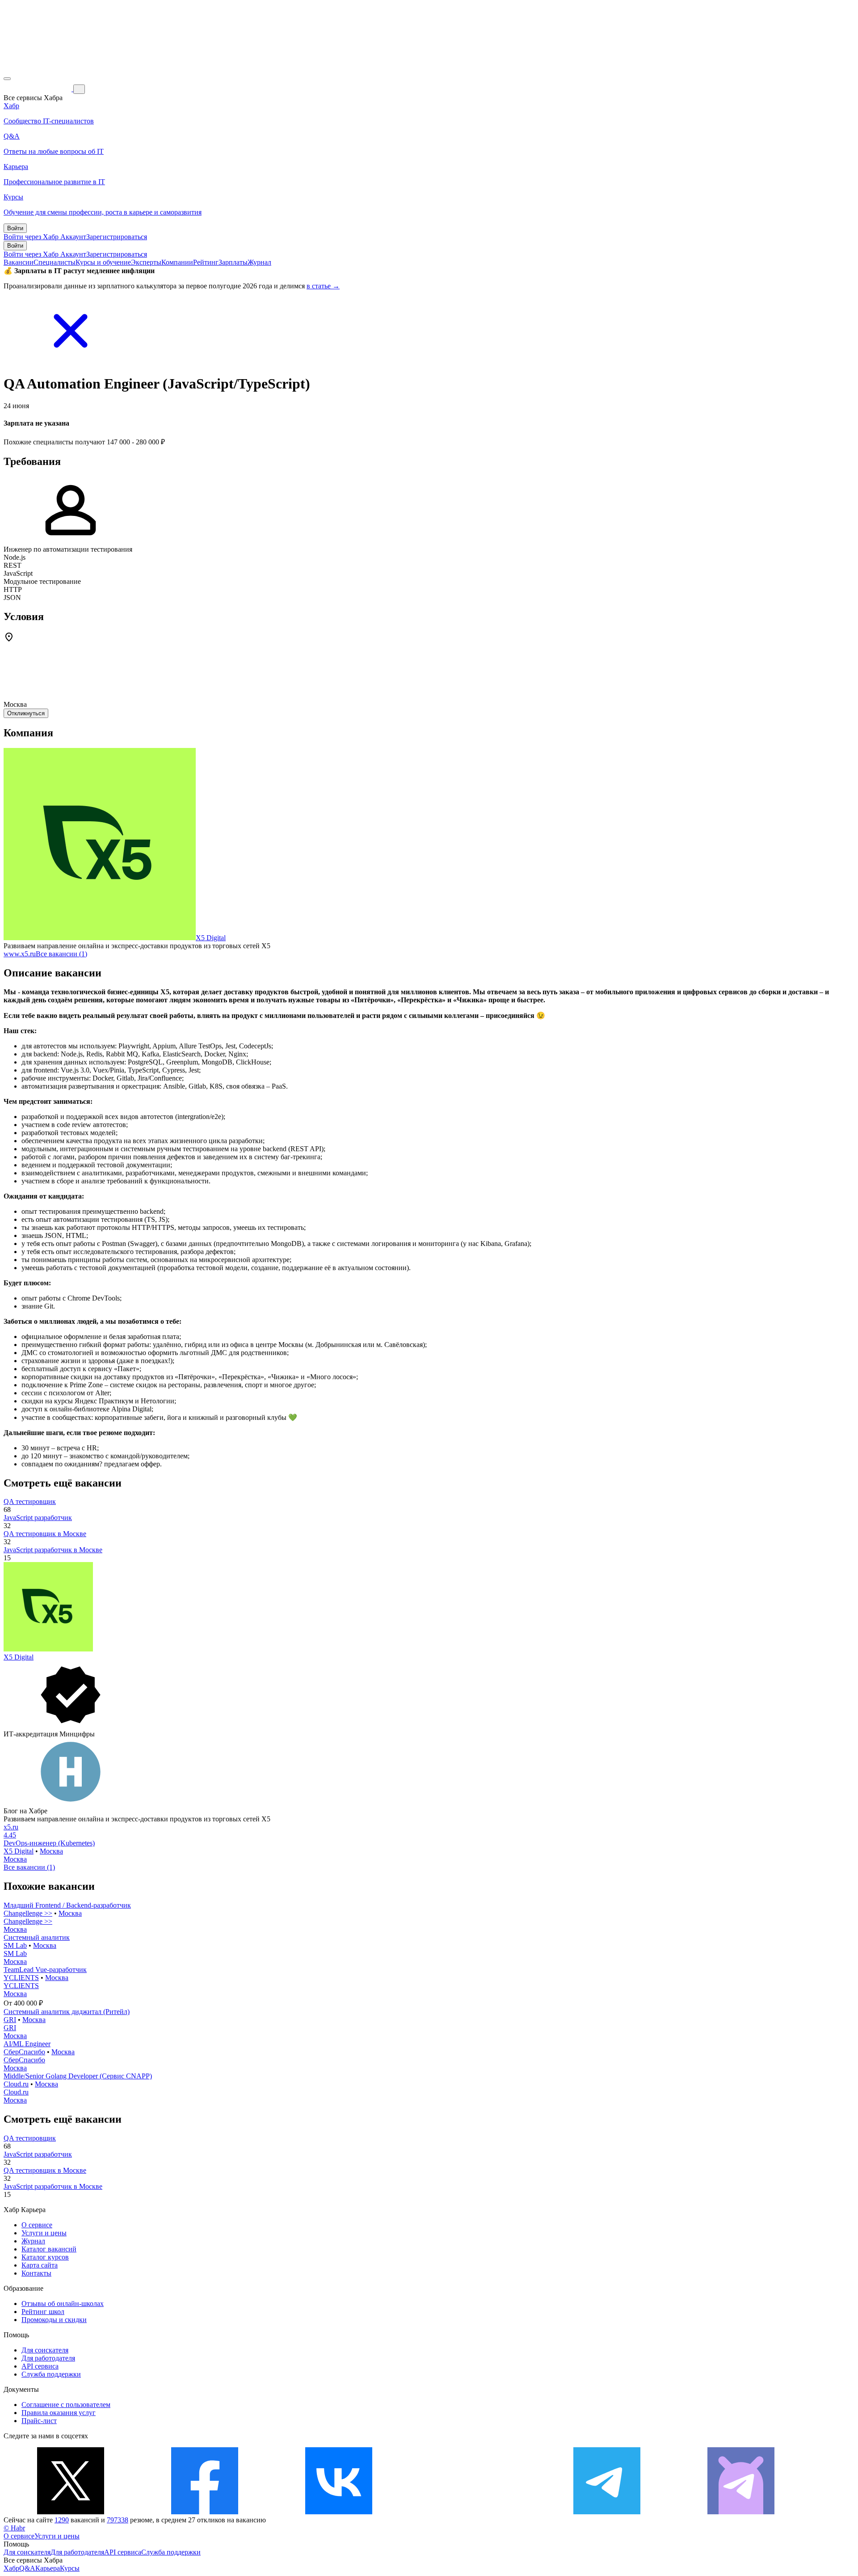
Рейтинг (206, 262)
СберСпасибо (24, 2052)
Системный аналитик (37, 1937)
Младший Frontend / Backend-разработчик (67, 1905)
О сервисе (37, 2225)
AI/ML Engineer (27, 2044)
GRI (10, 2020)
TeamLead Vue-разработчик (45, 1970)
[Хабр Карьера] (38, 89)
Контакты (36, 2273)
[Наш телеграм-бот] (741, 2512)
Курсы (70, 2568)
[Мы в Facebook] (205, 2512)
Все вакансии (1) (61, 954)
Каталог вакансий (49, 2249)
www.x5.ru (20, 954)
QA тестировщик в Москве (45, 1534)
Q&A (27, 2568)
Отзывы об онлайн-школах (63, 2304)
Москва (51, 1851)
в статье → (323, 286)
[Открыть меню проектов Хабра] (7, 79)
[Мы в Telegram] (607, 2512)
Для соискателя (45, 2350)
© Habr (14, 2528)
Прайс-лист (39, 2421)
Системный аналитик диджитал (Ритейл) (67, 2012)
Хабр (11, 2568)
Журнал (259, 262)
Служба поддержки (51, 2374)
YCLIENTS (21, 1978)
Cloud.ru (16, 2084)
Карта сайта (40, 2265)
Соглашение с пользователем (66, 2405)
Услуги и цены (44, 2233)
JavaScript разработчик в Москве (53, 1550)
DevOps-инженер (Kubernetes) (49, 1843)
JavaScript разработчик (38, 1518)
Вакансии (19, 262)
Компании (177, 262)
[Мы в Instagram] (473, 2512)
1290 (62, 2520)
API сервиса (40, 2366)
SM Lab (15, 1945)
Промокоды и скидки (54, 2320)
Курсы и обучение (103, 262)
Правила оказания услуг (59, 2413)
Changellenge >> (28, 1913)
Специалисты (55, 262)
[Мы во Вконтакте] (339, 2512)
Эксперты (146, 262)
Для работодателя (48, 2358)
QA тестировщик (30, 1501)
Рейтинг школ (43, 2312)
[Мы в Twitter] (71, 2512)
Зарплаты (233, 262)
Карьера (48, 2568)
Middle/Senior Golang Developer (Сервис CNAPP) (78, 2076)
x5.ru (11, 1827)
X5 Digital (211, 938)
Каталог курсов (45, 2257)
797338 (118, 2520)
